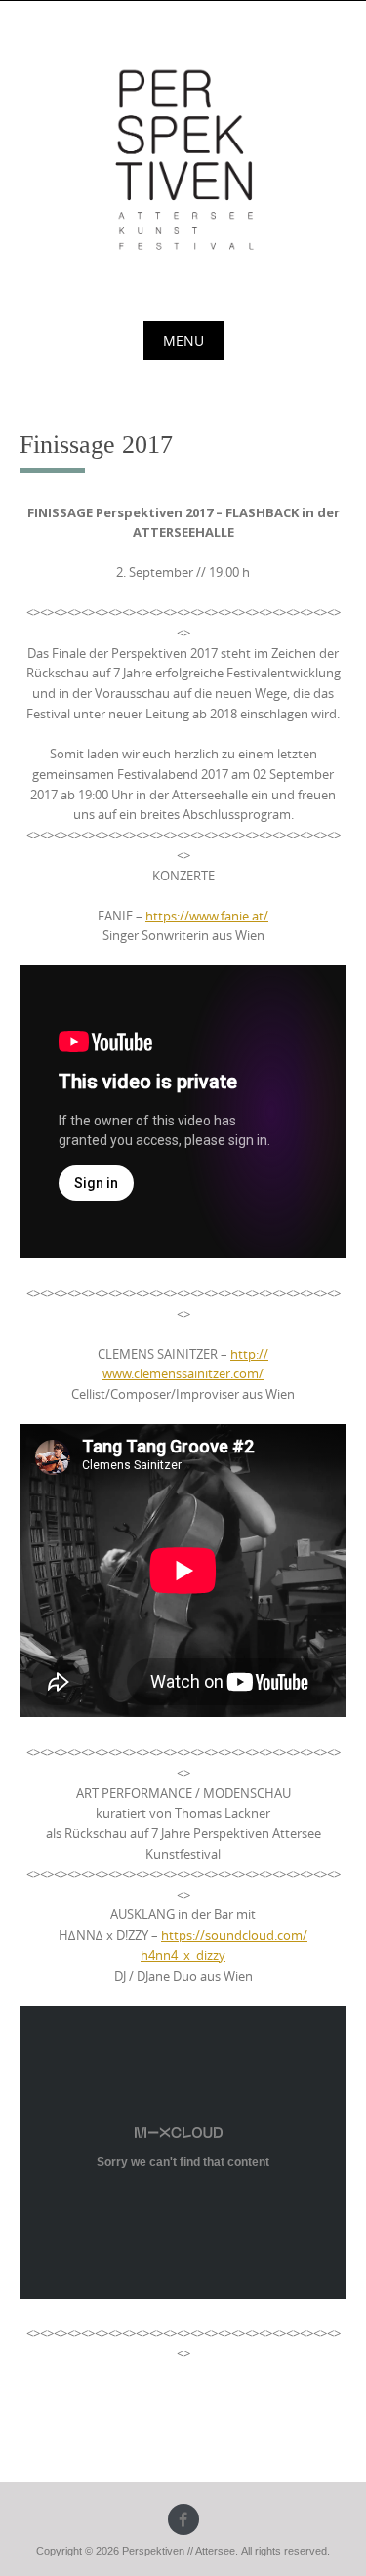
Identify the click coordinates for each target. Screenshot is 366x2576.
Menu (183, 340)
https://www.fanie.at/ (207, 916)
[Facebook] (183, 2519)
